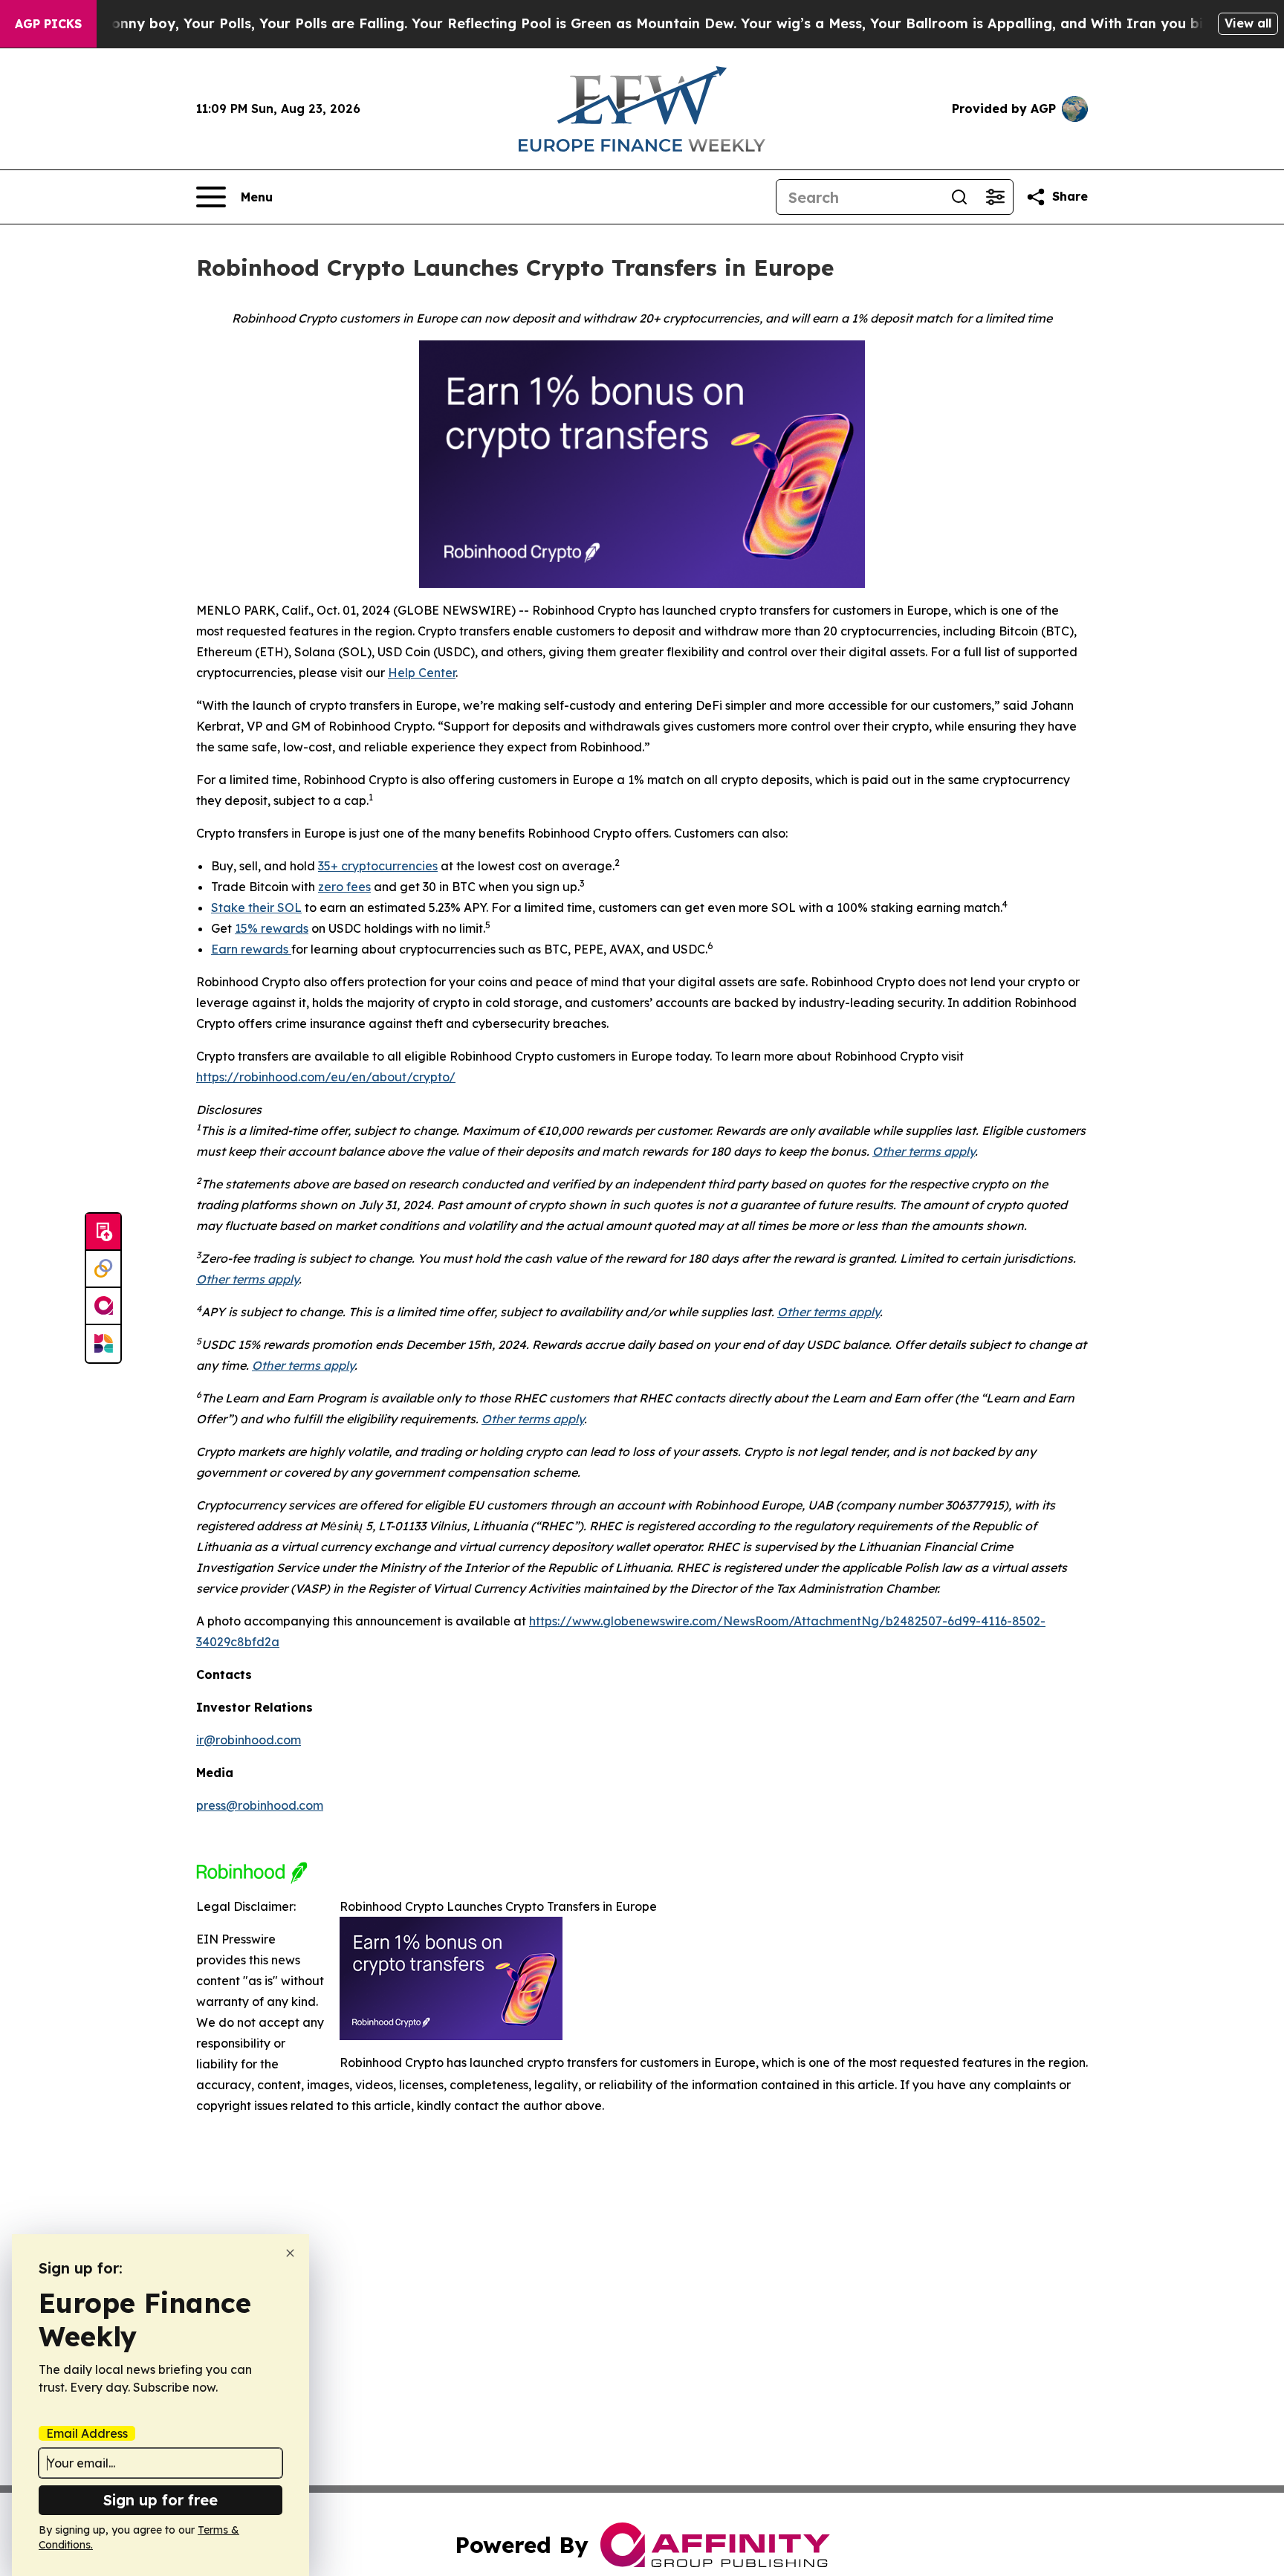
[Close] (290, 2253)
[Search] (959, 197)
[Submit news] (103, 1232)
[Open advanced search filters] (995, 197)
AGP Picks (48, 24)
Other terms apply (924, 1151)
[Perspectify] (103, 1269)
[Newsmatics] (103, 1344)
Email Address (87, 2433)
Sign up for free (160, 2500)
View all (1248, 23)
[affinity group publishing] (103, 1307)
